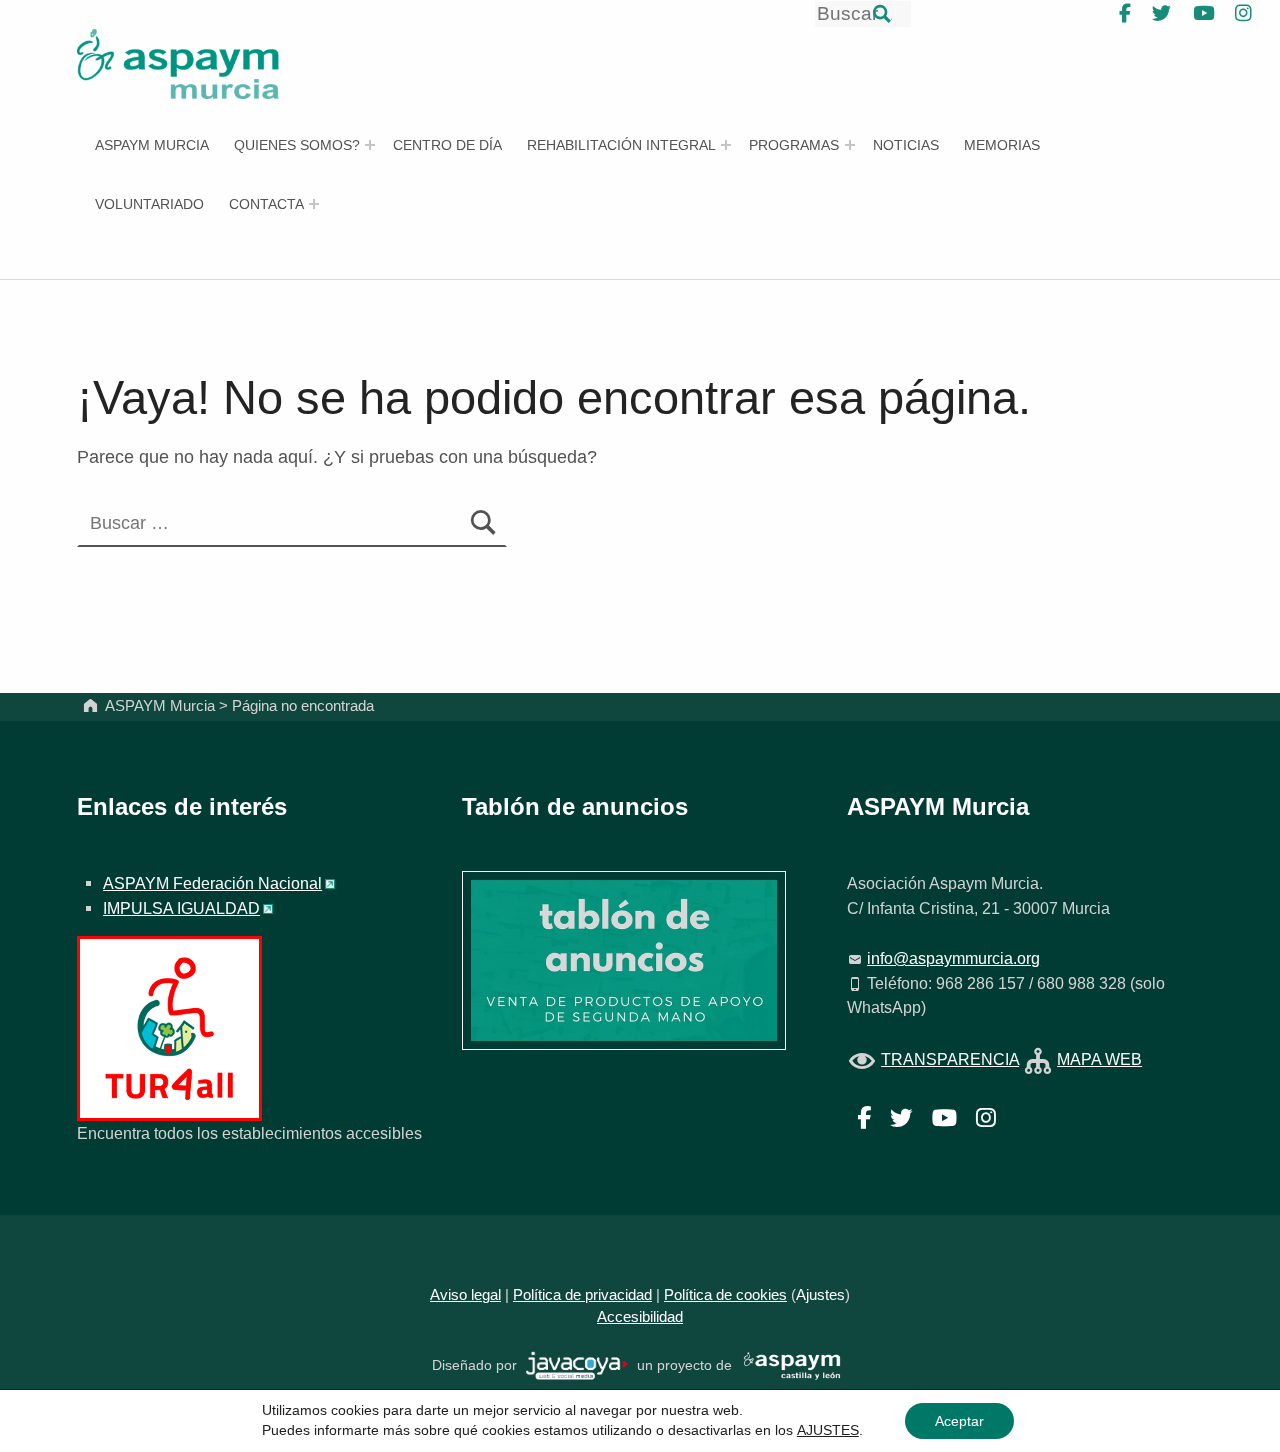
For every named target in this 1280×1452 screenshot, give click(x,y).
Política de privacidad (582, 1295)
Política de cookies (725, 1295)
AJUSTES (828, 1430)
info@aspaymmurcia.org (953, 958)
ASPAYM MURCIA (152, 145)
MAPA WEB (1099, 1059)
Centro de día (447, 145)
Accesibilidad (640, 1317)
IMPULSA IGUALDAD (181, 908)
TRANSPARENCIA (950, 1059)
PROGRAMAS (794, 145)
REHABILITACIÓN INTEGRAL (621, 145)
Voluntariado (149, 204)
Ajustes (820, 1295)
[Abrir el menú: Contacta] (314, 204)
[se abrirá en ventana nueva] (577, 1364)
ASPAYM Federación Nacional (212, 883)
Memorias (1002, 145)
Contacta (266, 204)
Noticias (906, 145)
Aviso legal (465, 1295)
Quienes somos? (297, 145)
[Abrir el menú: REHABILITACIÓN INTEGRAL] (726, 145)
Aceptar (959, 1421)
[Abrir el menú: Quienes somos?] (370, 145)
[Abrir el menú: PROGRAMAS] (850, 145)
